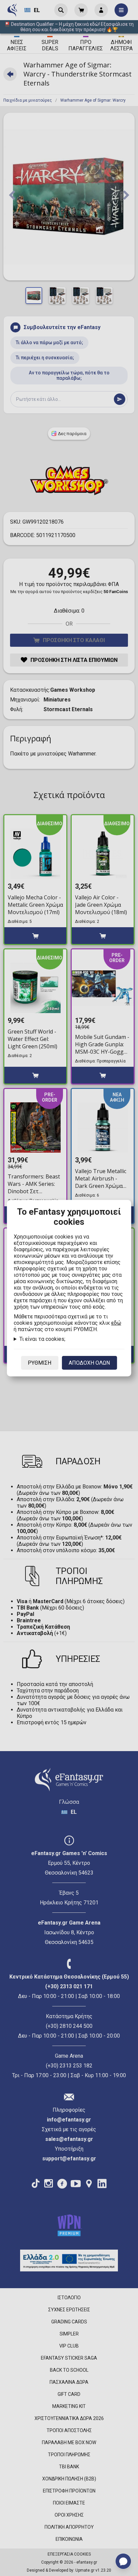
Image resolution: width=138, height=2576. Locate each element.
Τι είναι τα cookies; (42, 1339)
